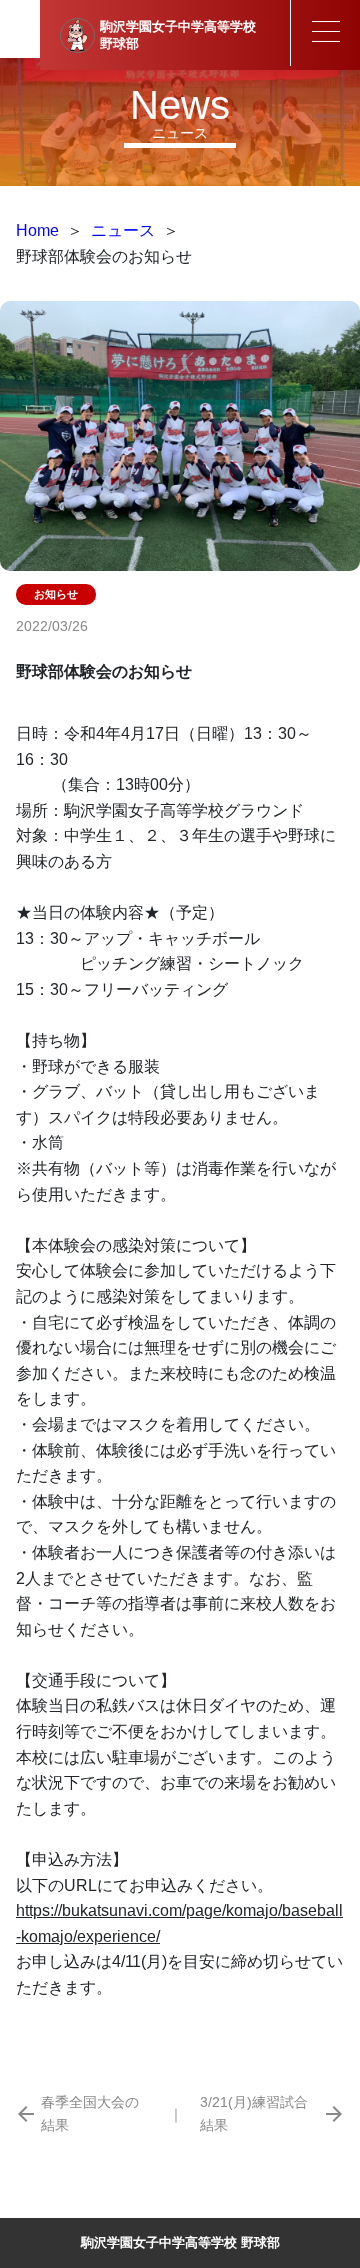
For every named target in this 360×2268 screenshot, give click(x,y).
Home (37, 230)
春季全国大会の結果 (90, 2113)
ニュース (123, 230)
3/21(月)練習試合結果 (254, 2113)
